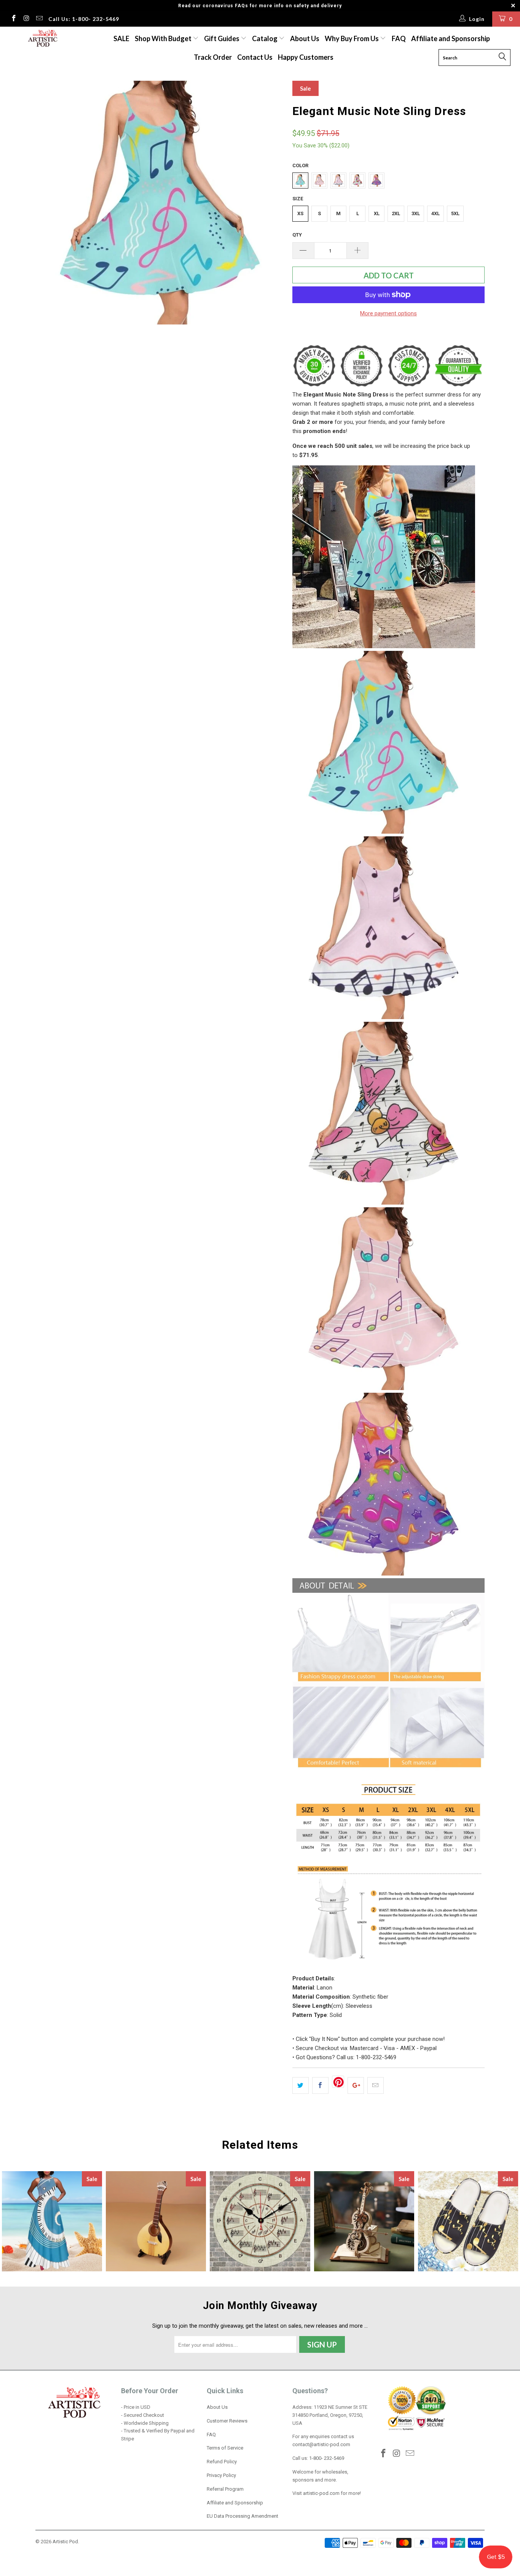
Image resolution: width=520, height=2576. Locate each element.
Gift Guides (222, 38)
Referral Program (225, 2489)
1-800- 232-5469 (327, 2458)
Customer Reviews (227, 2421)
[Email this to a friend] (376, 2085)
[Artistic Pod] (42, 39)
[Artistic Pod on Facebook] (13, 19)
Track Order (213, 57)
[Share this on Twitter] (301, 2085)
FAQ (399, 38)
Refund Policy (222, 2462)
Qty (297, 235)
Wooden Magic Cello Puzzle (364, 2221)
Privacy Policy (221, 2475)
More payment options (388, 313)
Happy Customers (306, 57)
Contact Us (255, 57)
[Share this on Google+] (356, 2085)
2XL (396, 213)
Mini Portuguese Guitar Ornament (156, 2221)
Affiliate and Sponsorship (451, 38)
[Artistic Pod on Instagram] (26, 19)
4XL (435, 213)
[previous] (49, 205)
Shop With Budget (164, 38)
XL (377, 213)
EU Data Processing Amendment (242, 2516)
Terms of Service (225, 2448)
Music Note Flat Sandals (468, 2221)
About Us (305, 38)
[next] (271, 205)
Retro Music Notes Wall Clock (260, 2221)
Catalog (265, 38)
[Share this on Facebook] (320, 2085)
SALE (121, 38)
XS (300, 213)
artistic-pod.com (321, 2493)
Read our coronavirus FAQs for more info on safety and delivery (260, 6)
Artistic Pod (65, 2542)
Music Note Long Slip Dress (52, 2221)
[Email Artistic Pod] (39, 19)
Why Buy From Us (352, 38)
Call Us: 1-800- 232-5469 (84, 19)
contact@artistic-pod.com (321, 2444)
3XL (416, 213)
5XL (455, 213)
